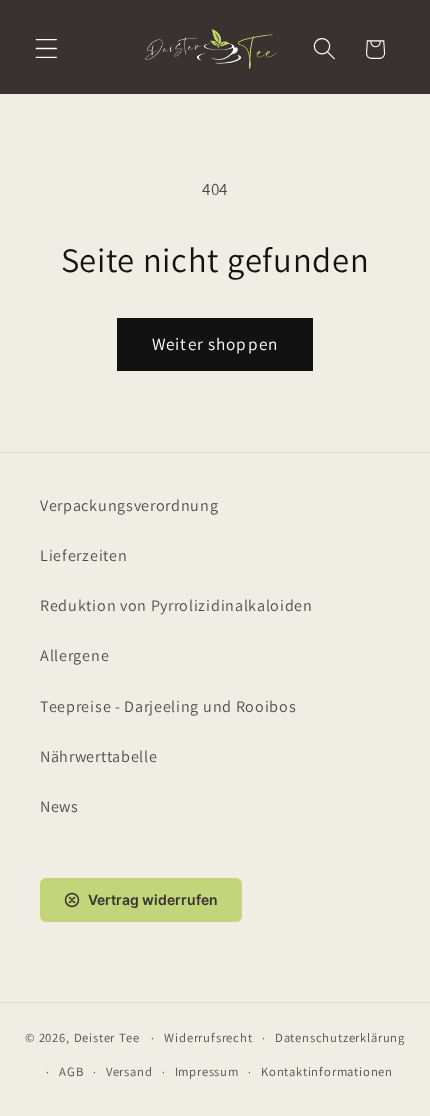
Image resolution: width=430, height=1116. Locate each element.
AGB (71, 1071)
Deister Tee (107, 1037)
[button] (46, 49)
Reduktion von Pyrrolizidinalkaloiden (176, 605)
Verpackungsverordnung (129, 505)
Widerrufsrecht (208, 1037)
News (59, 806)
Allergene (74, 655)
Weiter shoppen (215, 343)
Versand (129, 1071)
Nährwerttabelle (98, 756)
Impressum (207, 1071)
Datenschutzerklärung (340, 1037)
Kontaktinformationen (327, 1071)
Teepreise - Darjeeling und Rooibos (168, 706)
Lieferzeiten (83, 555)
